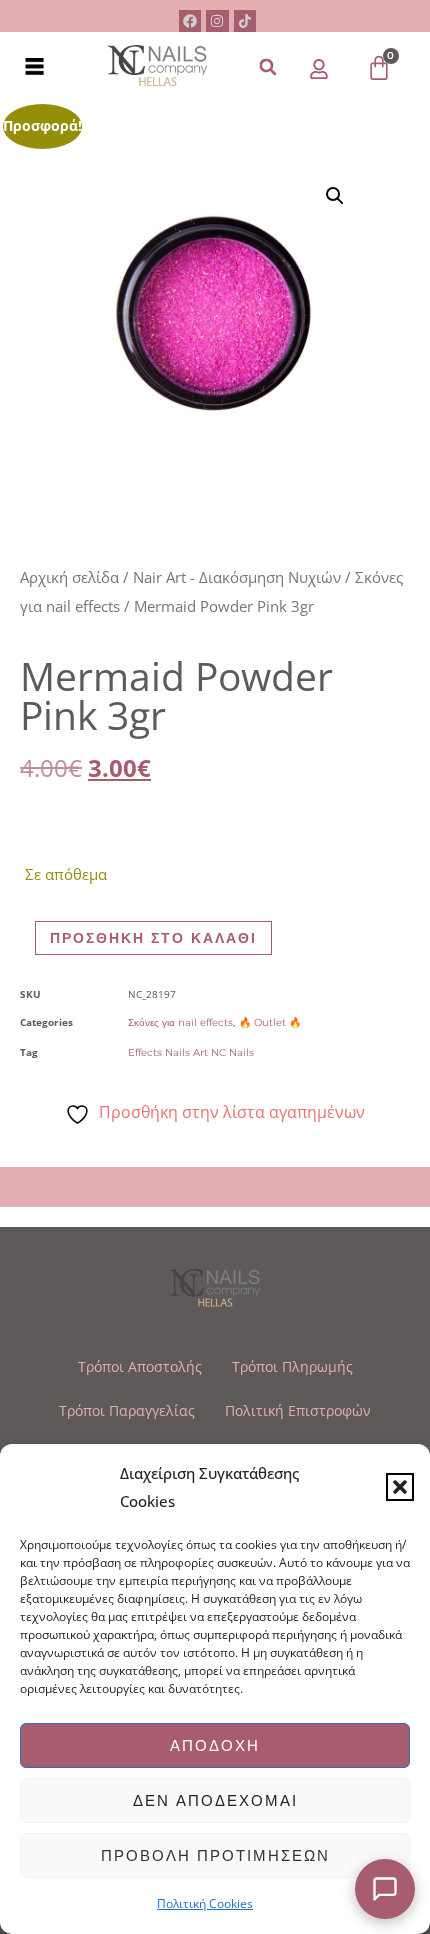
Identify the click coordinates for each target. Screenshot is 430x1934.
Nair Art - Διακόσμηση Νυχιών (237, 577)
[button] (400, 1487)
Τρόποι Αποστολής (140, 1366)
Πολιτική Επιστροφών (298, 1410)
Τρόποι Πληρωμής (292, 1366)
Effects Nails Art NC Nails (191, 1052)
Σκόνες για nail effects (180, 1022)
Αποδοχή (215, 1745)
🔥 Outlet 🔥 (270, 1022)
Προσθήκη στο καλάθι (153, 938)
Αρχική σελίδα (69, 577)
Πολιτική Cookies (205, 1903)
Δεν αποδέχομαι (215, 1800)
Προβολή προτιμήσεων (215, 1855)
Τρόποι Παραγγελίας (127, 1410)
